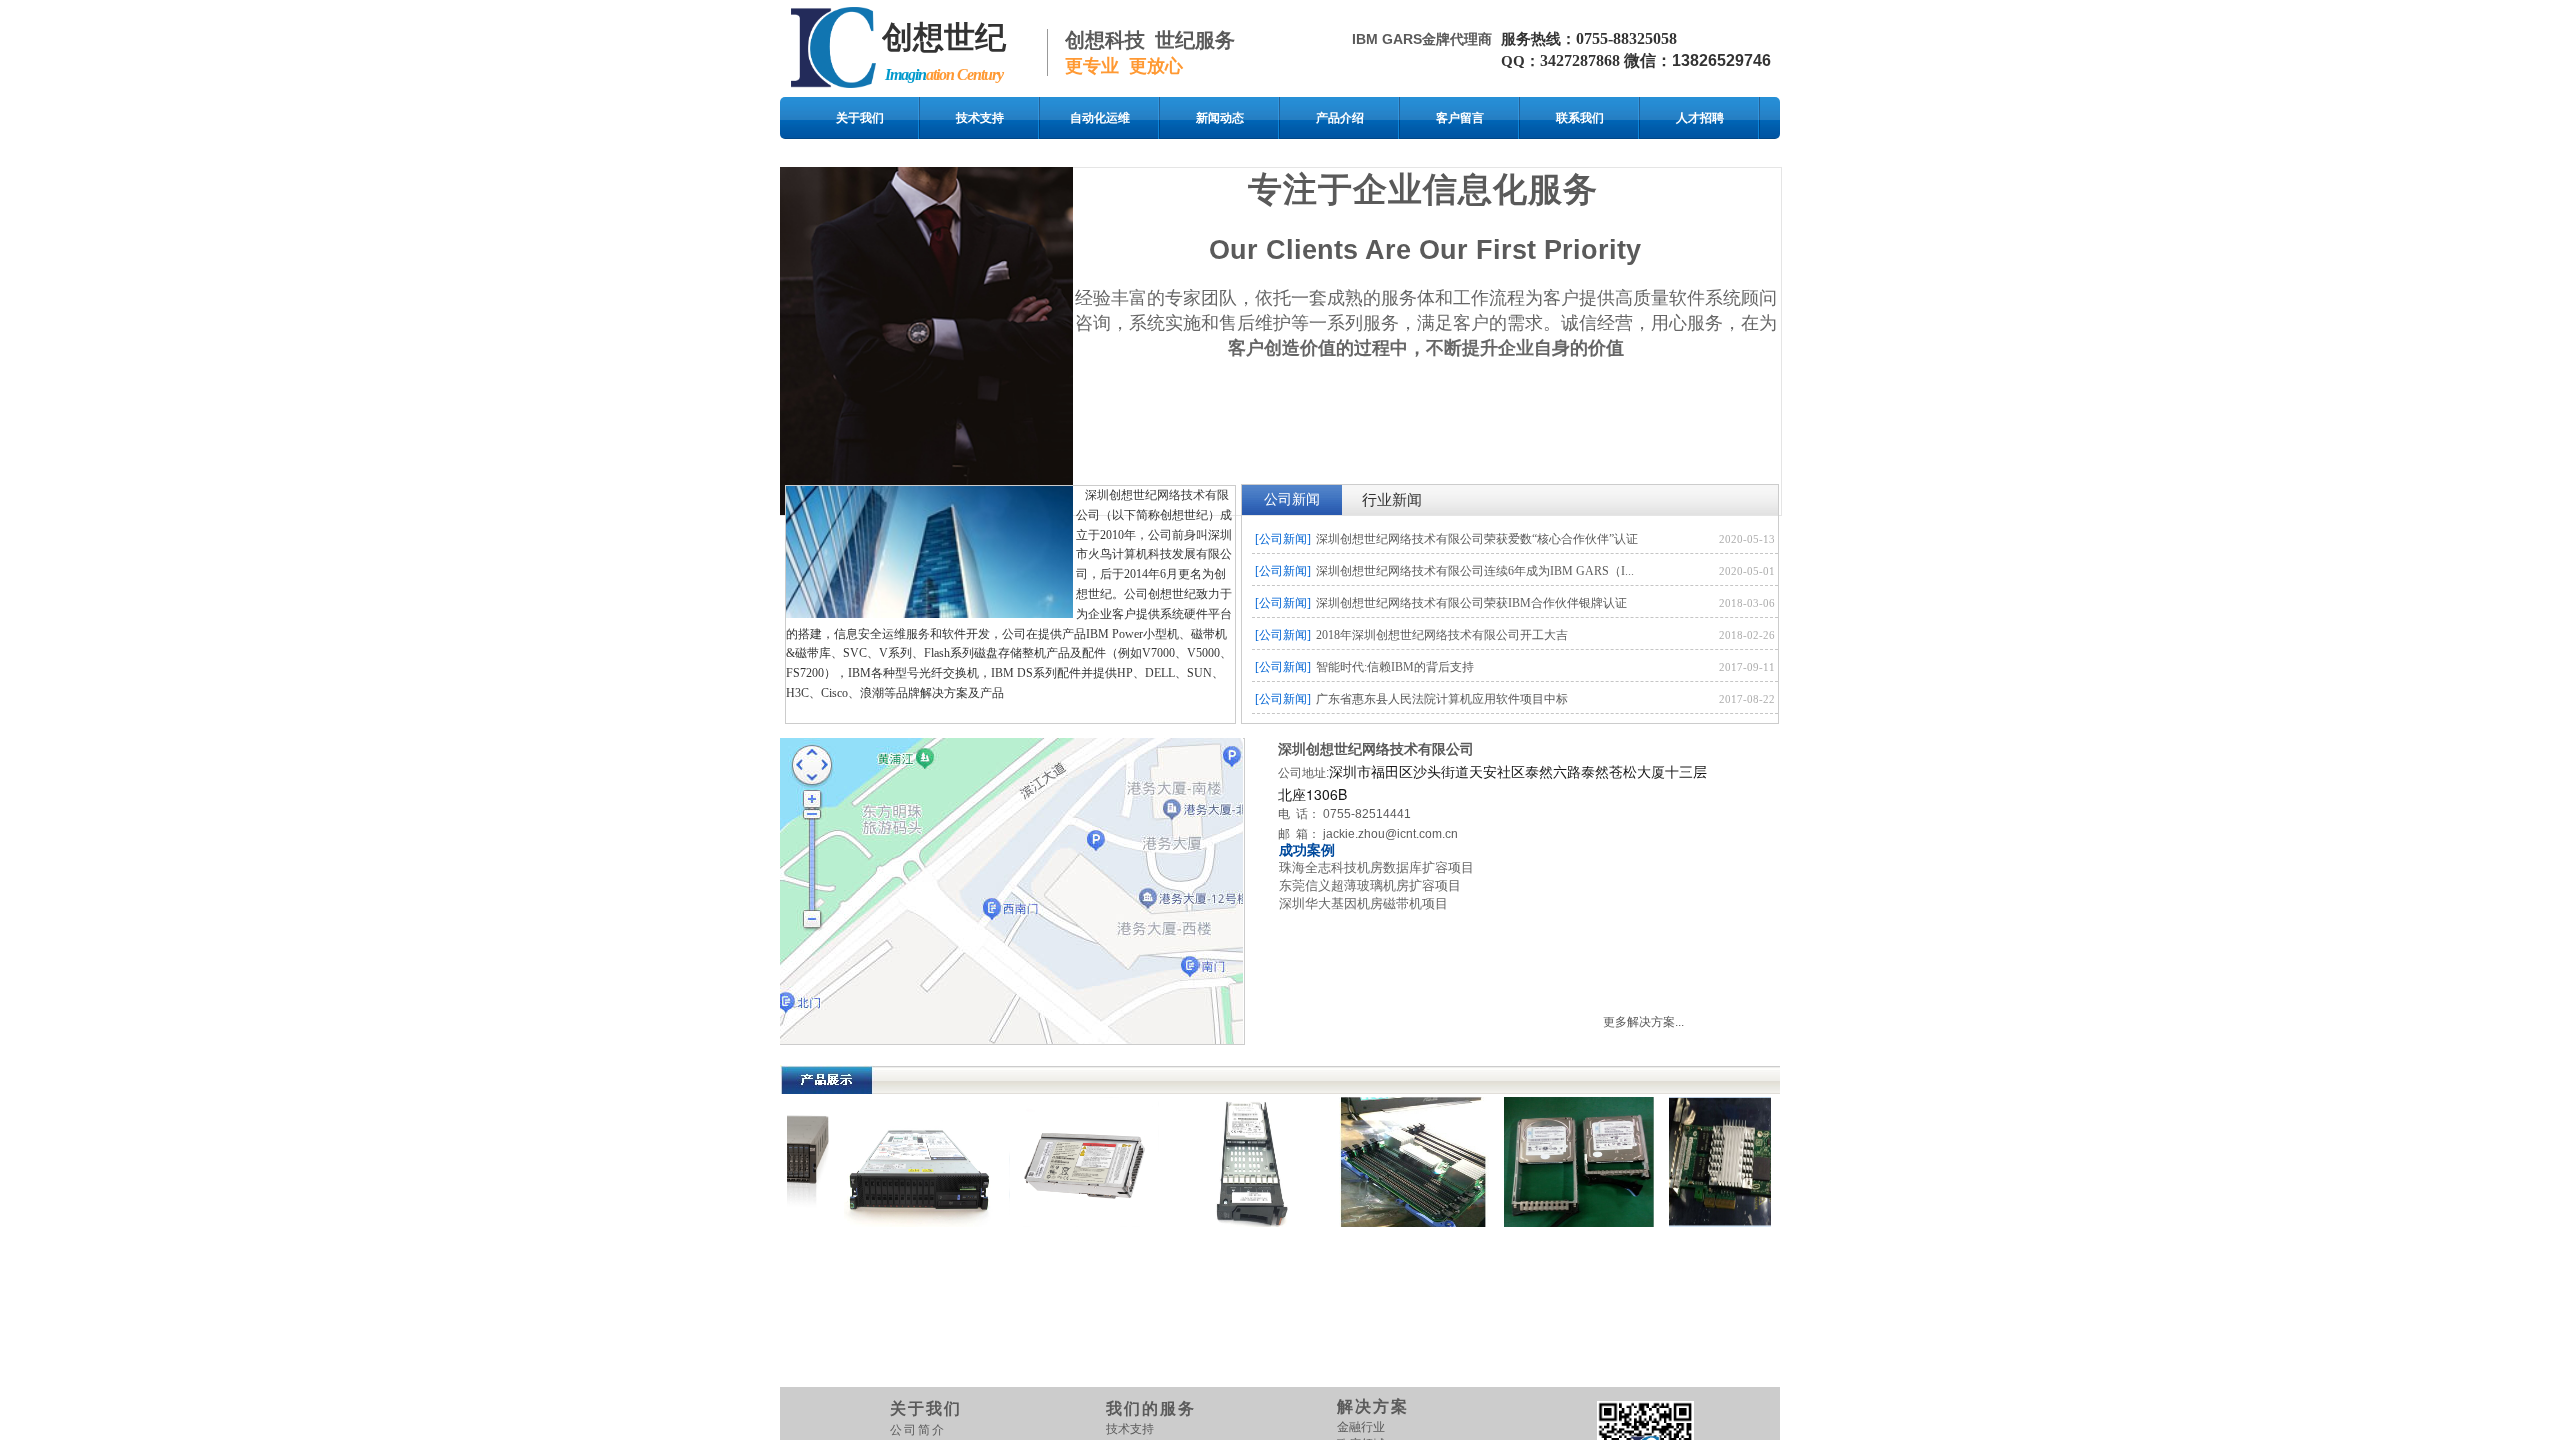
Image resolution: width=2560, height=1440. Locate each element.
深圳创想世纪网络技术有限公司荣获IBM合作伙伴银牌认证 (1471, 603)
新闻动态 (1220, 118)
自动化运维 (1100, 118)
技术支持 (980, 118)
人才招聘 (1700, 118)
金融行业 (1361, 1427)
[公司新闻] (1283, 539)
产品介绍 (1340, 118)
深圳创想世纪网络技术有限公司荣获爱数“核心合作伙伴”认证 (1477, 539)
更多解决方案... (1643, 1022)
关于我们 (860, 118)
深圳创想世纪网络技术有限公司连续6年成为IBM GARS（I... (1475, 571)
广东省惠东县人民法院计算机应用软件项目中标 (1442, 699)
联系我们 (1580, 118)
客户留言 (1460, 118)
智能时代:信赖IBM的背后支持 (1395, 667)
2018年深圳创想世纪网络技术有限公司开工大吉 (1442, 635)
